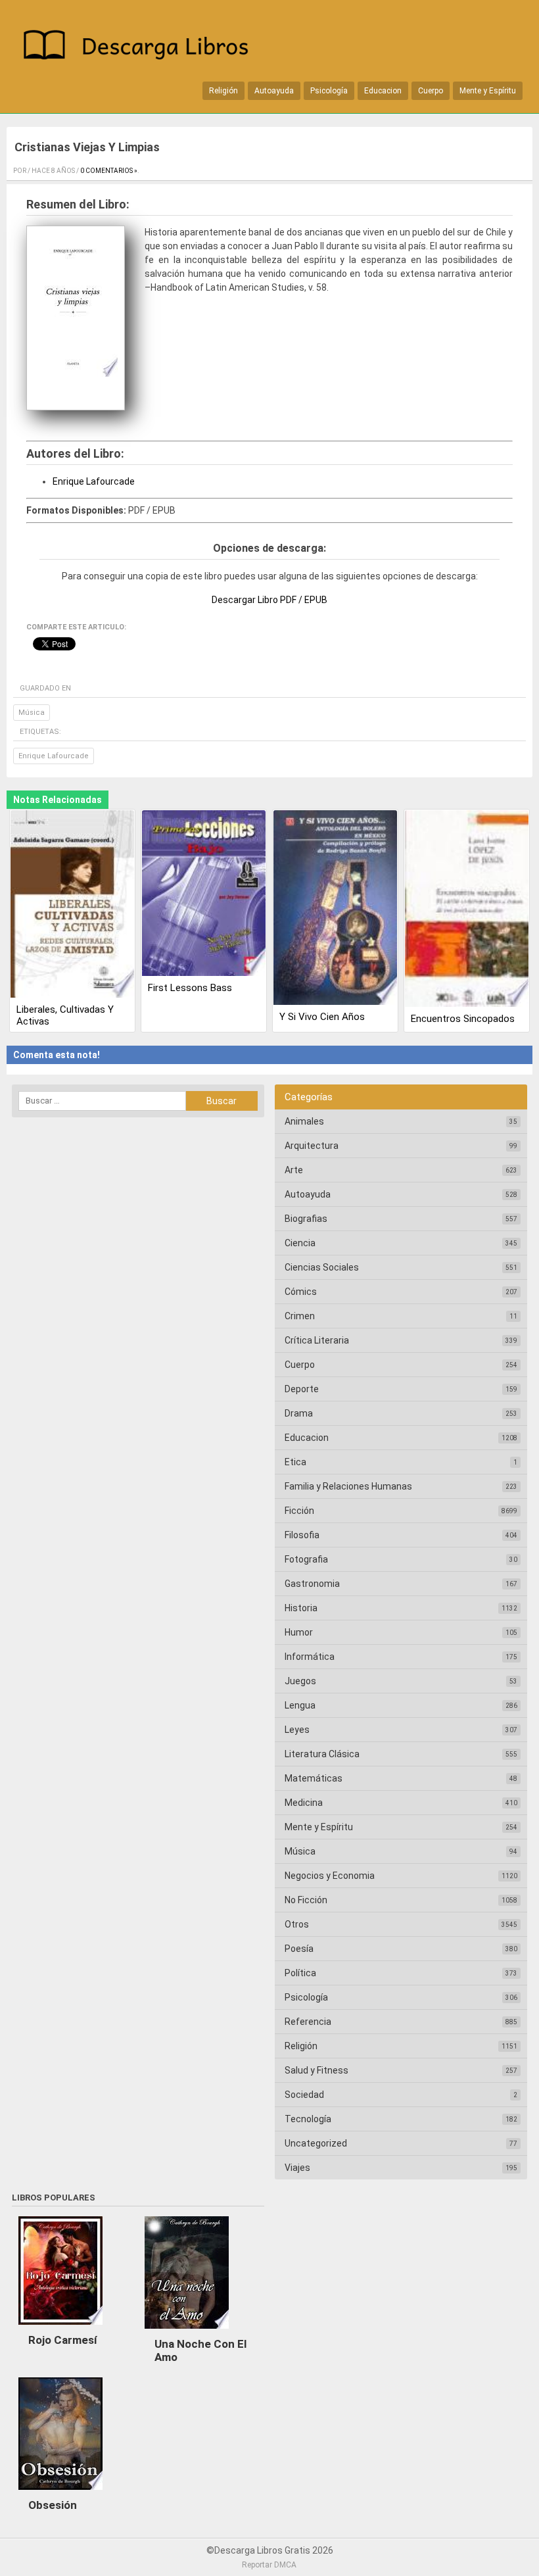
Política (300, 1973)
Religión (223, 91)
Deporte (302, 1389)
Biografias (306, 1219)
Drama (299, 1413)
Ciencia (300, 1243)
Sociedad (304, 2095)
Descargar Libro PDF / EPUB (269, 600)
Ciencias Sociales (322, 1267)
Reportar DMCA (269, 2565)
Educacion (383, 91)
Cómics (301, 1292)
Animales (304, 1121)
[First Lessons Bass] (204, 894)
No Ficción (306, 1900)
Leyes (297, 1730)
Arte (294, 1170)
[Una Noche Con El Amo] (187, 2332)
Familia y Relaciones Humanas (348, 1486)
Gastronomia (312, 1584)
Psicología (329, 91)
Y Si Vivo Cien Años (322, 1017)
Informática (310, 1657)
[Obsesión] (60, 2493)
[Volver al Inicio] (141, 47)
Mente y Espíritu (488, 91)
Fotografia (306, 1559)
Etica (295, 1462)
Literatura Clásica (322, 1754)
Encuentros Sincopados (463, 1019)
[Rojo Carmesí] (60, 2328)
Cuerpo (431, 91)
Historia (301, 1608)
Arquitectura (312, 1146)
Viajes (297, 2168)
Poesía (299, 1949)
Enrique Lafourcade (94, 481)
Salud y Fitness (316, 2070)
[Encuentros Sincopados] (467, 910)
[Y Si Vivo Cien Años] (335, 909)
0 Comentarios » (109, 171)
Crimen (300, 1316)
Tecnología (308, 2119)
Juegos (300, 1681)
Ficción (299, 1511)
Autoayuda (274, 91)
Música (32, 713)
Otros (297, 1924)
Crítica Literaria (317, 1340)
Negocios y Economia (330, 1876)
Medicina (304, 1803)
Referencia (308, 2022)
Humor (299, 1632)
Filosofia (302, 1535)
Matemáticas (314, 1778)
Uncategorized (316, 2143)
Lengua (300, 1705)
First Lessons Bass (190, 988)
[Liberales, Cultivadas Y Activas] (72, 905)
